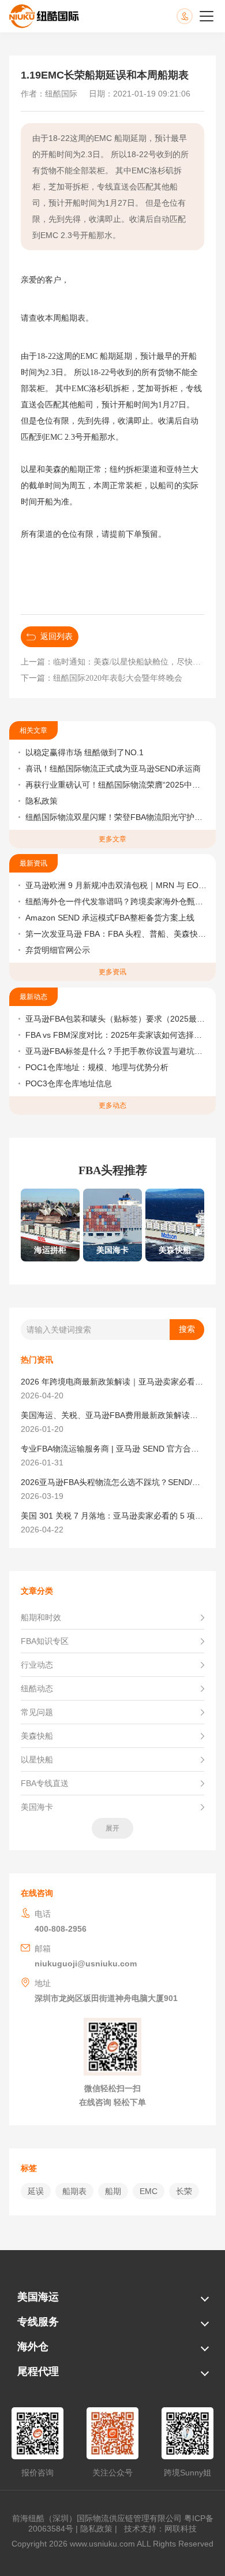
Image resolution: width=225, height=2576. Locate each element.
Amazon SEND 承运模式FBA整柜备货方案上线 (110, 918)
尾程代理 (38, 2371)
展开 (112, 1828)
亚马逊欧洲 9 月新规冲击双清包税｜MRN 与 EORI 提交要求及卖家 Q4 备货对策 (116, 885)
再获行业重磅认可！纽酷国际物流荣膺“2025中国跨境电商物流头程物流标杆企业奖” (116, 785)
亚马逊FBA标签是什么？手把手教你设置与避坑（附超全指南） (116, 1051)
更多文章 (112, 839)
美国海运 (38, 2297)
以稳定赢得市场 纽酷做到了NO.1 (85, 752)
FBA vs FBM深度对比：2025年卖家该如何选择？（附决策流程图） (116, 1035)
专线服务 (38, 2322)
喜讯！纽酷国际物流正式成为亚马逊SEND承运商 (113, 769)
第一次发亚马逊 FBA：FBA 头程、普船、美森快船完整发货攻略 (116, 934)
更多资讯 (112, 972)
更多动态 (112, 1105)
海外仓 (33, 2347)
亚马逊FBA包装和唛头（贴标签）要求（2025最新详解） (116, 1019)
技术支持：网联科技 (158, 2529)
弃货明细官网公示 (58, 950)
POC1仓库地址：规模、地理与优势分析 (97, 1067)
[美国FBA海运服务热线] (196, 16)
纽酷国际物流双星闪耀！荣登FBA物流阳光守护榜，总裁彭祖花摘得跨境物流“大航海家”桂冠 (116, 817)
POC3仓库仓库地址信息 (69, 1083)
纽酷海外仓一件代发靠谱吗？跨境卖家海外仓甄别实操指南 (116, 901)
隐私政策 (42, 801)
